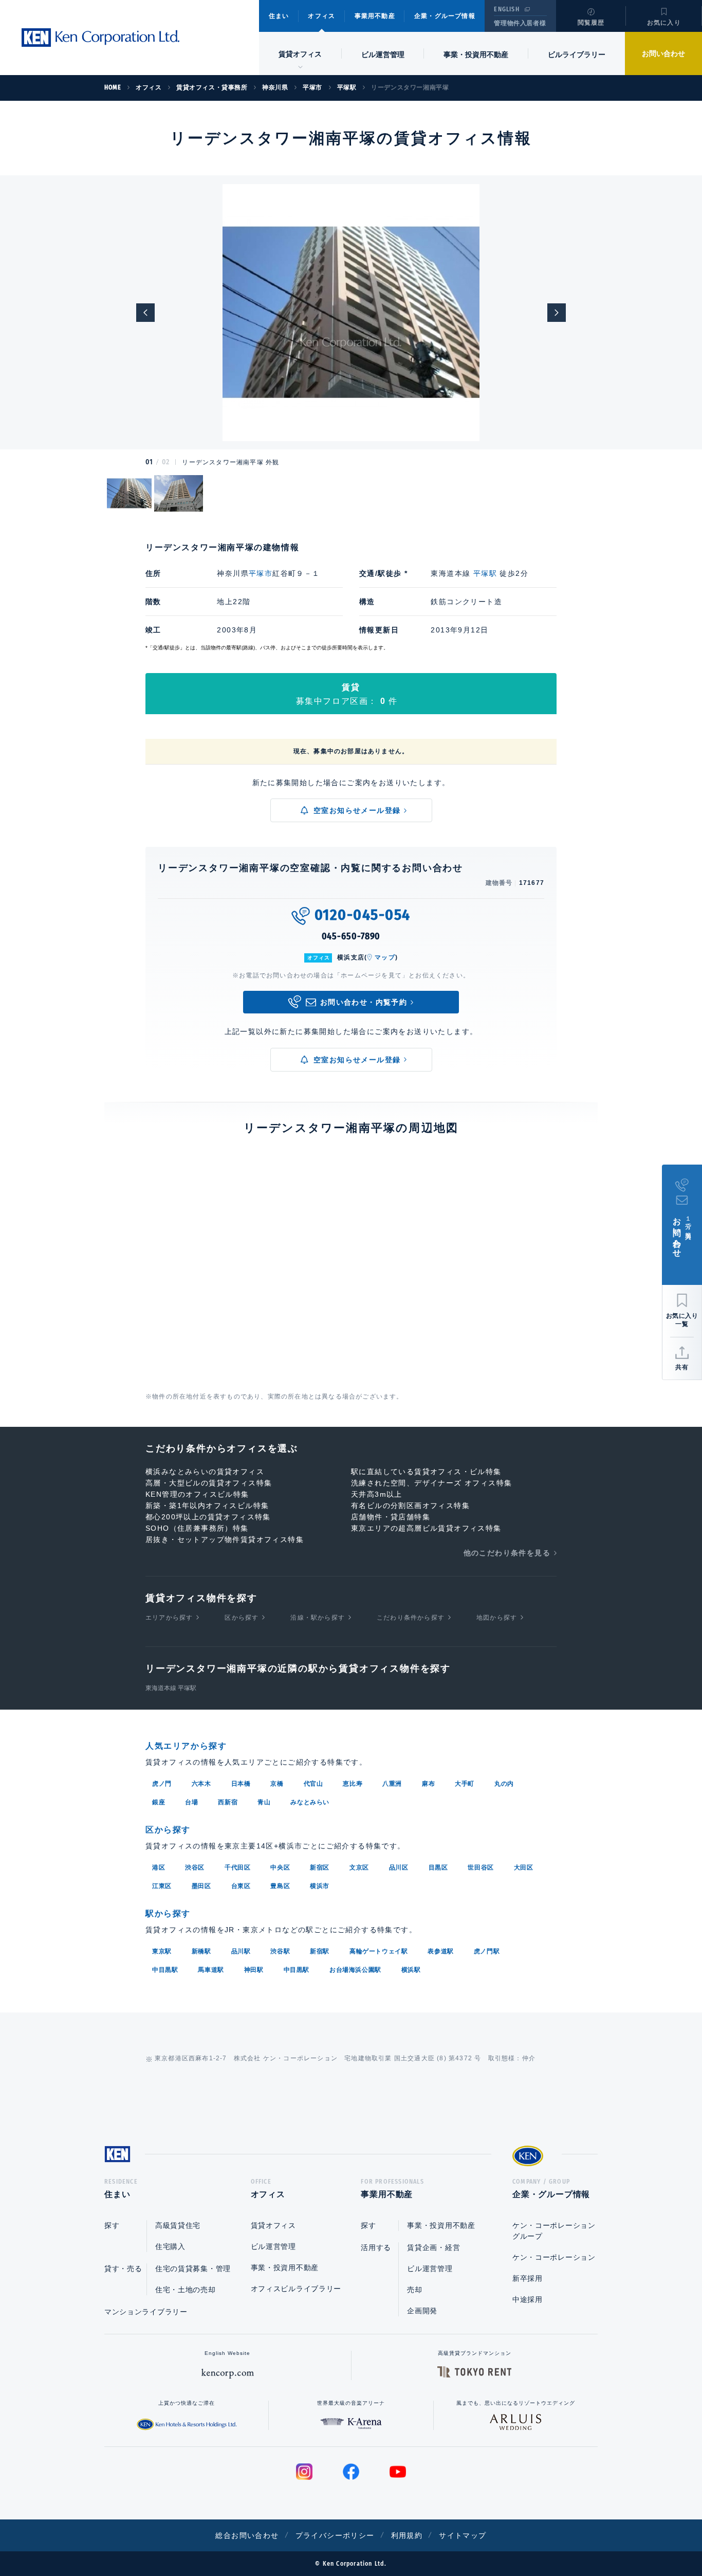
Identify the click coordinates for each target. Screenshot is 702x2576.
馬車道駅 (211, 1970)
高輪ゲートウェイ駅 (378, 1951)
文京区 (359, 1867)
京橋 (277, 1784)
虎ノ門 (162, 1784)
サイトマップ (463, 2535)
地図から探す (497, 1618)
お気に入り (664, 23)
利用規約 (407, 2535)
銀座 (159, 1802)
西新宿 (228, 1802)
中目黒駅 (165, 1970)
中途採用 (528, 2299)
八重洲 (392, 1784)
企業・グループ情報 (445, 16)
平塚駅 (485, 573)
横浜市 (320, 1886)
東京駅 (162, 1951)
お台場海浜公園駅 (355, 1970)
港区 (159, 1867)
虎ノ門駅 (487, 1951)
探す (112, 2225)
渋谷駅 (280, 1951)
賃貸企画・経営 (433, 2247)
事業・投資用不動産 (476, 55)
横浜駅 (411, 1970)
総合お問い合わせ (247, 2535)
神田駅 (254, 1970)
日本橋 (241, 1784)
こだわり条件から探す (411, 1618)
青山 (264, 1802)
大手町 (465, 1784)
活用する (376, 2247)
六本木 (201, 1784)
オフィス (321, 16)
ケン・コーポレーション (554, 2257)
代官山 (313, 1784)
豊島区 (280, 1886)
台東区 (241, 1886)
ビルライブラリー (577, 55)
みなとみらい (310, 1802)
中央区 (280, 1867)
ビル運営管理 (383, 55)
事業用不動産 (375, 16)
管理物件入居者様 (520, 23)
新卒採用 (528, 2278)
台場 (191, 1802)
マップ (385, 957)
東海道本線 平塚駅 (171, 1688)
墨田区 (201, 1886)
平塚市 (261, 573)
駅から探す (168, 1913)
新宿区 (320, 1867)
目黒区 (438, 1867)
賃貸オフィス (273, 2225)
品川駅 (241, 1951)
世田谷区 (481, 1867)
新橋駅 (201, 1951)
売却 (414, 2290)
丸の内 (504, 1784)
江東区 (162, 1886)
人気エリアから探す (186, 1746)
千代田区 (237, 1867)
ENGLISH (506, 9)
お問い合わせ (663, 53)
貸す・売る (123, 2269)
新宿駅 (320, 1951)
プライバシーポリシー (335, 2535)
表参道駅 (440, 1951)
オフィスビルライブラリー (296, 2289)
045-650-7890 (351, 936)
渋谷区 (195, 1867)
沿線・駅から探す (318, 1618)
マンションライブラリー (146, 2312)
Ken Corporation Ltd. (100, 38)
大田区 (524, 1867)
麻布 (428, 1784)
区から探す (242, 1618)
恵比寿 (353, 1784)
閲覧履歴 (591, 23)
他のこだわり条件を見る (507, 1553)
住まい (279, 16)
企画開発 (422, 2311)
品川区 (399, 1867)
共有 (682, 1367)
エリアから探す (169, 1618)
